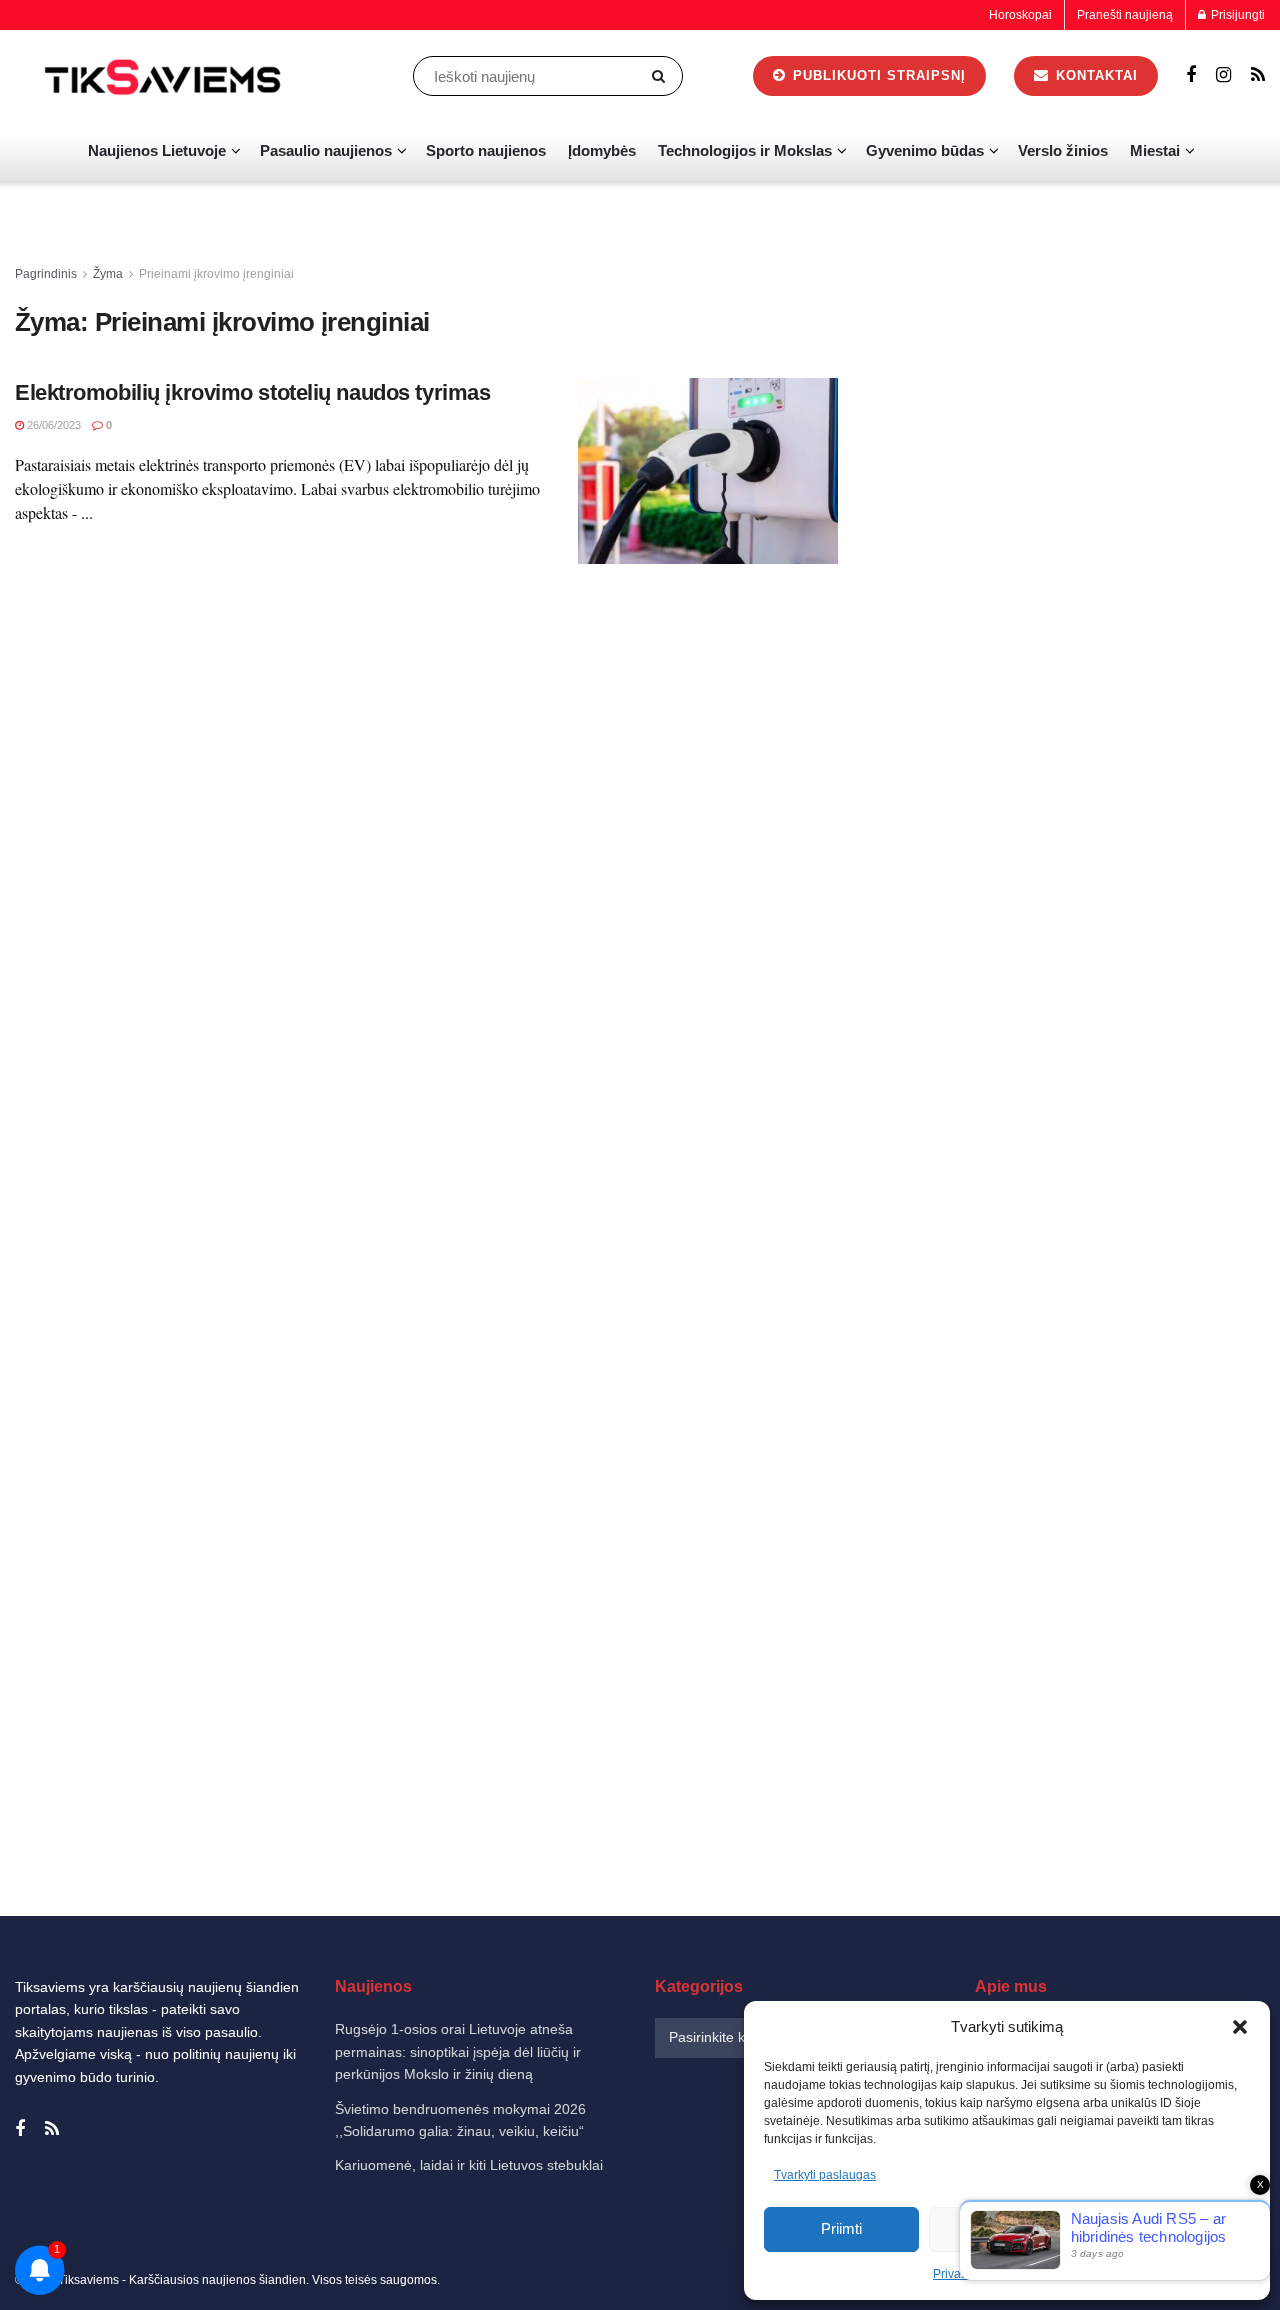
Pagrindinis (46, 274)
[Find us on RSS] (1258, 75)
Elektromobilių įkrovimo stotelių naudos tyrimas (252, 392)
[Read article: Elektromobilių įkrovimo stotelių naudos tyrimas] (708, 471)
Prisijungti (1236, 15)
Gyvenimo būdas (925, 150)
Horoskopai (1020, 15)
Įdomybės (602, 150)
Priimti (841, 2228)
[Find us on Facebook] (1191, 75)
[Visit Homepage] (165, 76)
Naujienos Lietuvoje (157, 150)
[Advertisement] (1074, 563)
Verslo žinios (1063, 150)
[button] (1240, 2027)
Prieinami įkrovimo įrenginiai (216, 274)
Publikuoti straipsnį (877, 75)
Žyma (108, 274)
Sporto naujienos (486, 150)
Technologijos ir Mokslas (745, 150)
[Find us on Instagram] (1223, 75)
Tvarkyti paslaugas (825, 2175)
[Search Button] (662, 76)
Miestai (1155, 150)
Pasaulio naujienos (326, 150)
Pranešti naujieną (1125, 15)
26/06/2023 (52, 425)
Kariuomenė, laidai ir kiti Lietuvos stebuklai (469, 2165)
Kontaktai (1094, 75)
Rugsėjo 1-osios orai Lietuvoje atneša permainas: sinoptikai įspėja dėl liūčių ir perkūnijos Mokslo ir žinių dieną (458, 2051)
